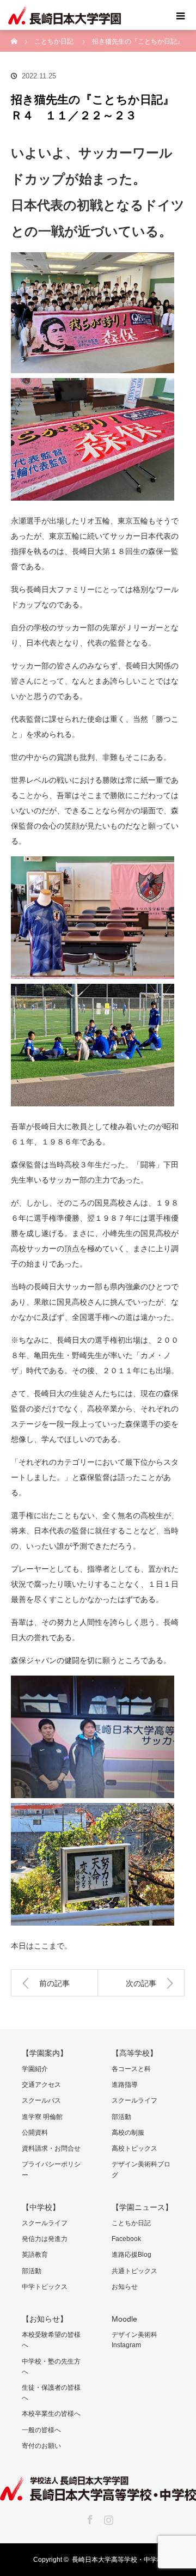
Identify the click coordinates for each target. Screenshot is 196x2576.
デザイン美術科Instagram (134, 2340)
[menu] (181, 15)
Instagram (107, 2518)
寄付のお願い (41, 2446)
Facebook (126, 2239)
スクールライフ (134, 2100)
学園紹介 (35, 2069)
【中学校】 (41, 2207)
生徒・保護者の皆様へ (51, 2393)
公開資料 (35, 2133)
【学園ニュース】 (142, 2207)
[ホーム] (14, 34)
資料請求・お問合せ (51, 2148)
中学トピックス (45, 2287)
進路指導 (125, 2085)
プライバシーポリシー (51, 2169)
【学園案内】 (45, 2053)
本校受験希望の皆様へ (51, 2340)
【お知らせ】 (45, 2319)
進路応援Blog (131, 2255)
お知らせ (125, 2287)
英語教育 (35, 2255)
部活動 (121, 2117)
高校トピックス (134, 2148)
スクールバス (41, 2100)
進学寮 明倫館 (42, 2117)
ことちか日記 (131, 2223)
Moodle (124, 2319)
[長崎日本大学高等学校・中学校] (98, 2493)
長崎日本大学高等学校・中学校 (118, 2560)
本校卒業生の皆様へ (51, 2414)
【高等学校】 (134, 2053)
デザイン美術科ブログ (141, 2169)
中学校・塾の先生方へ (51, 2367)
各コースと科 (131, 2069)
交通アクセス (41, 2085)
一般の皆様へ (41, 2430)
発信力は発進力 (45, 2239)
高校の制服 (128, 2133)
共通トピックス (134, 2271)
